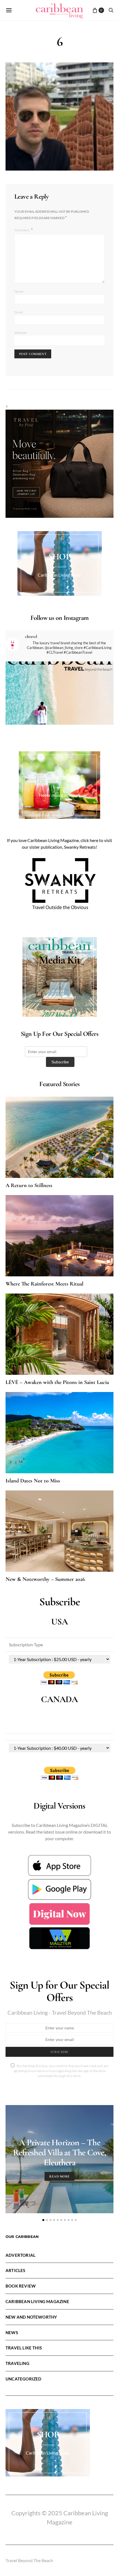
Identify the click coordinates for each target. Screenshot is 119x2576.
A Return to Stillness (29, 1185)
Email (19, 312)
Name (19, 291)
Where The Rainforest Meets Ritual (44, 1284)
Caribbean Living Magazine (37, 2301)
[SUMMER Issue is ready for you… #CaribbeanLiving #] (59, 716)
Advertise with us (59, 997)
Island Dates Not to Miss (33, 1481)
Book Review (21, 2286)
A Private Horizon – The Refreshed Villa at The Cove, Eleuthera (59, 2152)
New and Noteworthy (31, 2317)
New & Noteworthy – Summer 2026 (45, 1579)
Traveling (17, 2363)
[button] (43, 2220)
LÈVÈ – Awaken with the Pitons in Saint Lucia (57, 1382)
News (12, 2332)
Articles (15, 2270)
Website (21, 333)
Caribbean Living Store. (60, 575)
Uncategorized (23, 2379)
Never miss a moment (59, 795)
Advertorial (20, 2255)
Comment (22, 230)
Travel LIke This (24, 2348)
